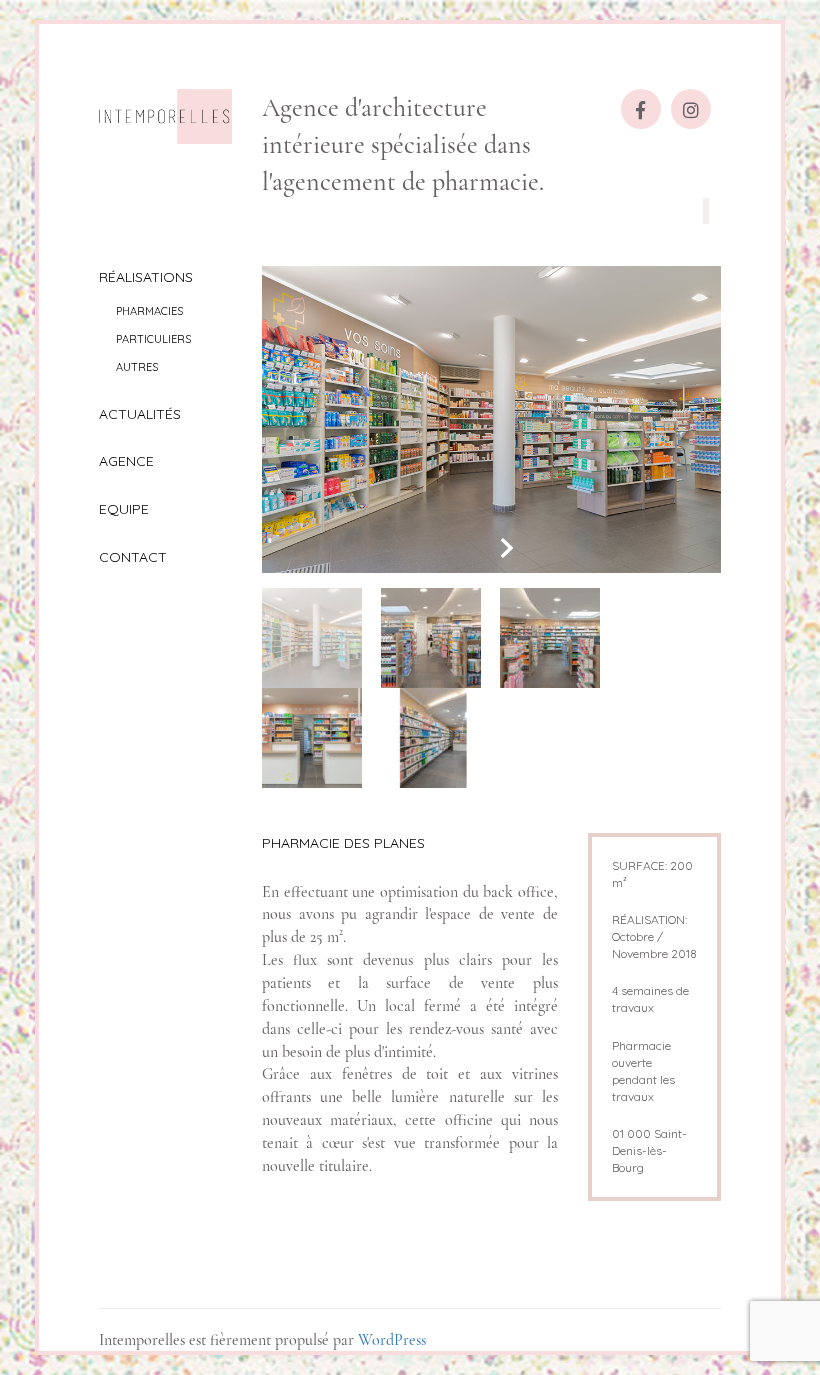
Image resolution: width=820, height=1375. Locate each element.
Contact (133, 557)
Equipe (124, 509)
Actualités (140, 414)
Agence (126, 461)
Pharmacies (149, 311)
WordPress (392, 1340)
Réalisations (146, 277)
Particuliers (153, 339)
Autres (137, 367)
